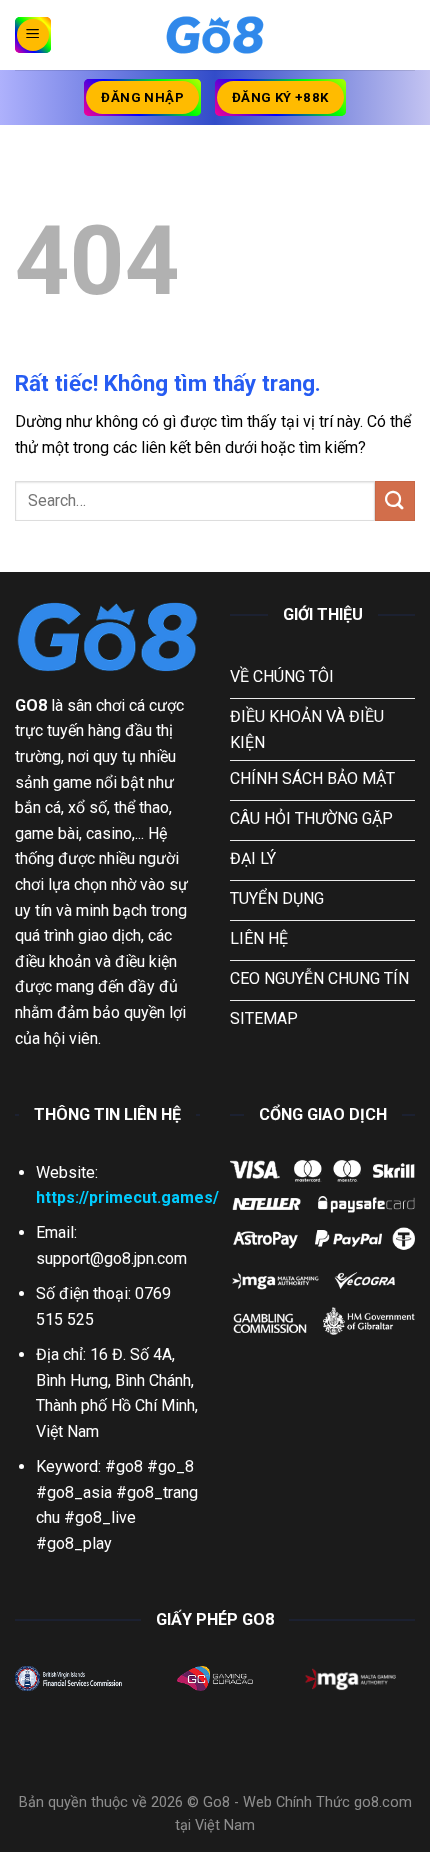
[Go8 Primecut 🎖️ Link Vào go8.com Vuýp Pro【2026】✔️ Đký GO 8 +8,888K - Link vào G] (215, 35)
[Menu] (33, 35)
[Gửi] (395, 500)
